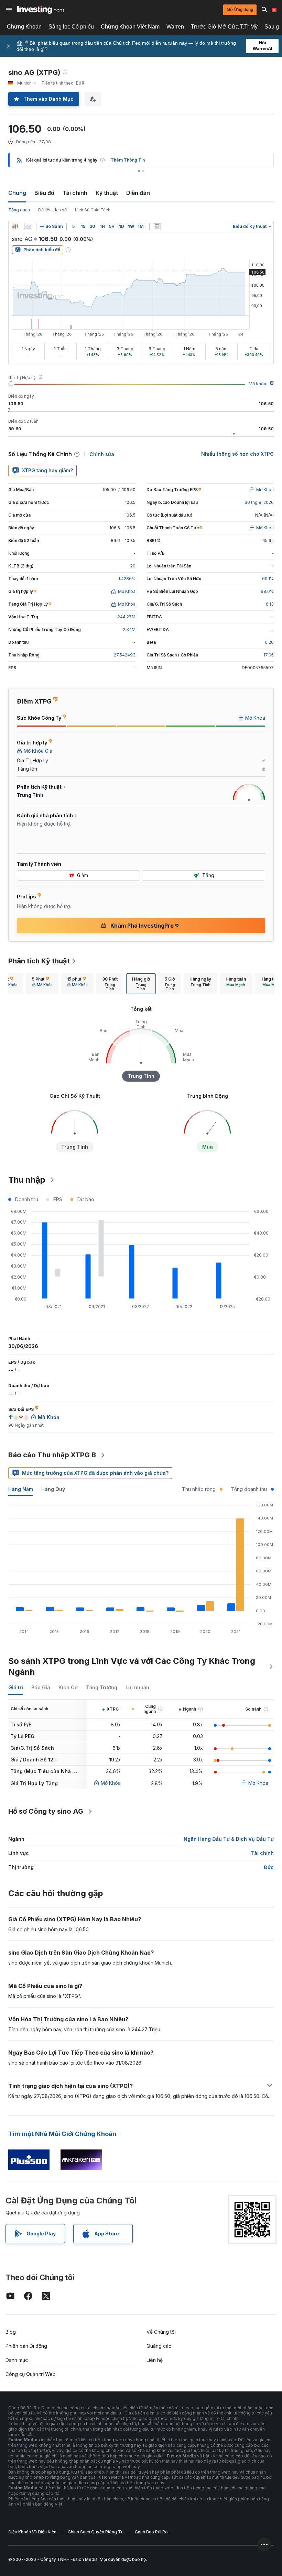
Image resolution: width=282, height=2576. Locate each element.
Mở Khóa (257, 384)
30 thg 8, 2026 (259, 502)
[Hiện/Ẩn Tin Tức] (157, 226)
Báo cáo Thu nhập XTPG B (52, 1455)
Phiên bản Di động (26, 2346)
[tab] (42, 984)
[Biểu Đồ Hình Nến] (15, 226)
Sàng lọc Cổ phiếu (71, 27)
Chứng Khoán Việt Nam (130, 27)
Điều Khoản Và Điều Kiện (32, 2532)
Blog (11, 2332)
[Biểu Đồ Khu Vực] (28, 226)
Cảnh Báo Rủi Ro (151, 2532)
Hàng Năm (21, 1489)
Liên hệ (155, 2360)
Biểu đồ (44, 193)
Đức (269, 1867)
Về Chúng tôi (161, 2332)
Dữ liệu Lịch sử (52, 210)
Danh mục (17, 2360)
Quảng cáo (159, 2346)
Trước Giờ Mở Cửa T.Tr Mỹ (224, 27)
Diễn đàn (138, 193)
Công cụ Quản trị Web (31, 2374)
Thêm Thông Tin (128, 160)
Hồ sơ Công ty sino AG (46, 1811)
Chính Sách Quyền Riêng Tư (96, 2532)
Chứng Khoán (24, 27)
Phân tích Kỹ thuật (39, 961)
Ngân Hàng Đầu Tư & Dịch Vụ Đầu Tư (229, 1839)
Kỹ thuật (107, 193)
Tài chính (75, 193)
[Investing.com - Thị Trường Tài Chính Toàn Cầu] (40, 10)
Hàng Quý (53, 1489)
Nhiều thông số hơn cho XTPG (237, 454)
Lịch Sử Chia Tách (93, 210)
